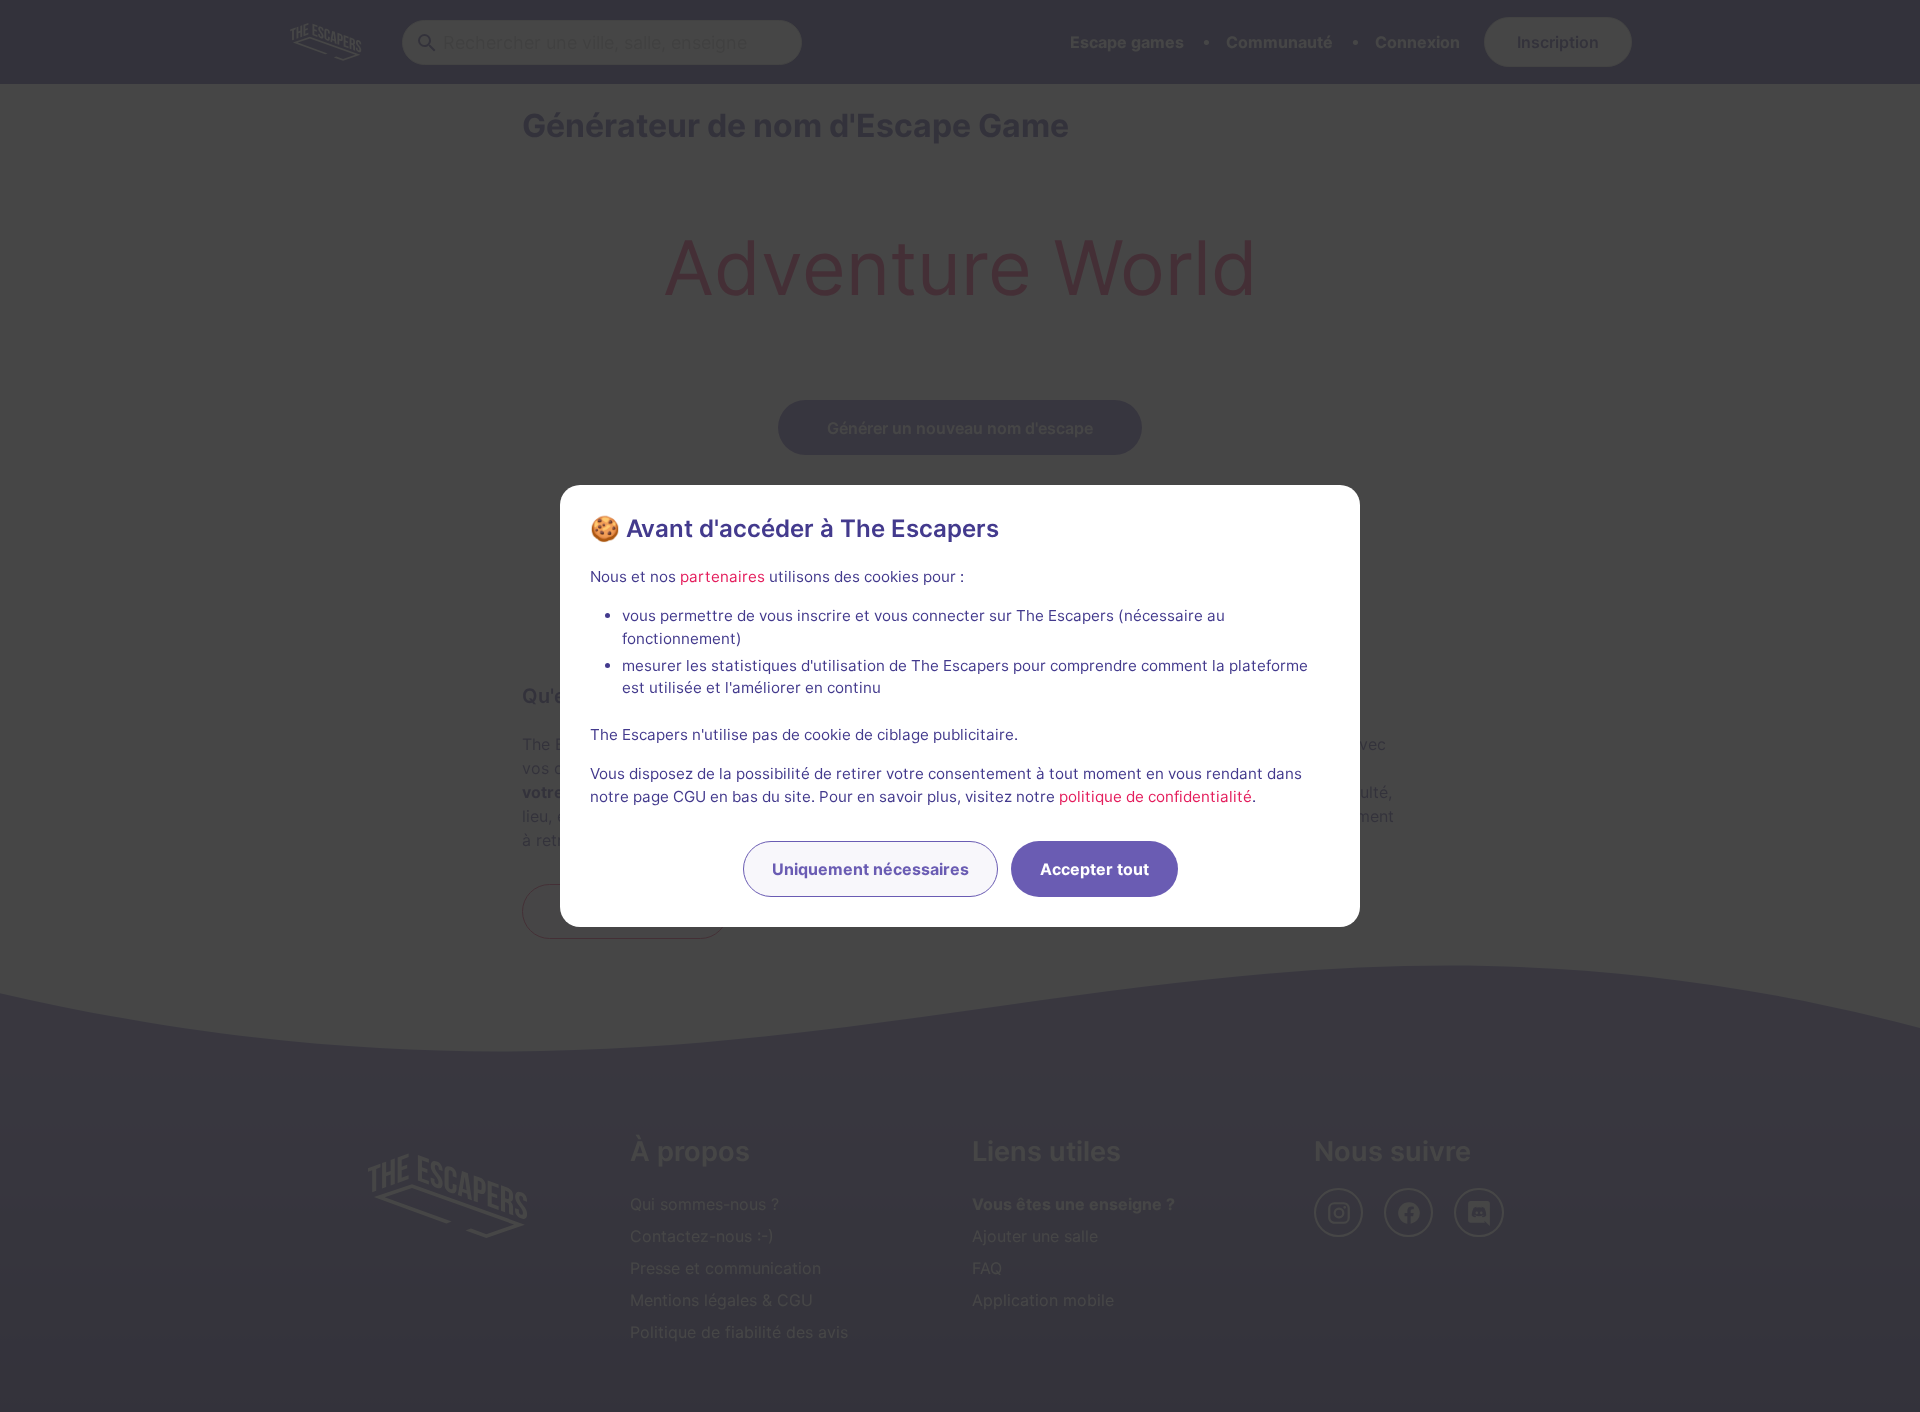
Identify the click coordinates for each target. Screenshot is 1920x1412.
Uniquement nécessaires (870, 869)
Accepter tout (1094, 869)
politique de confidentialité (1155, 796)
